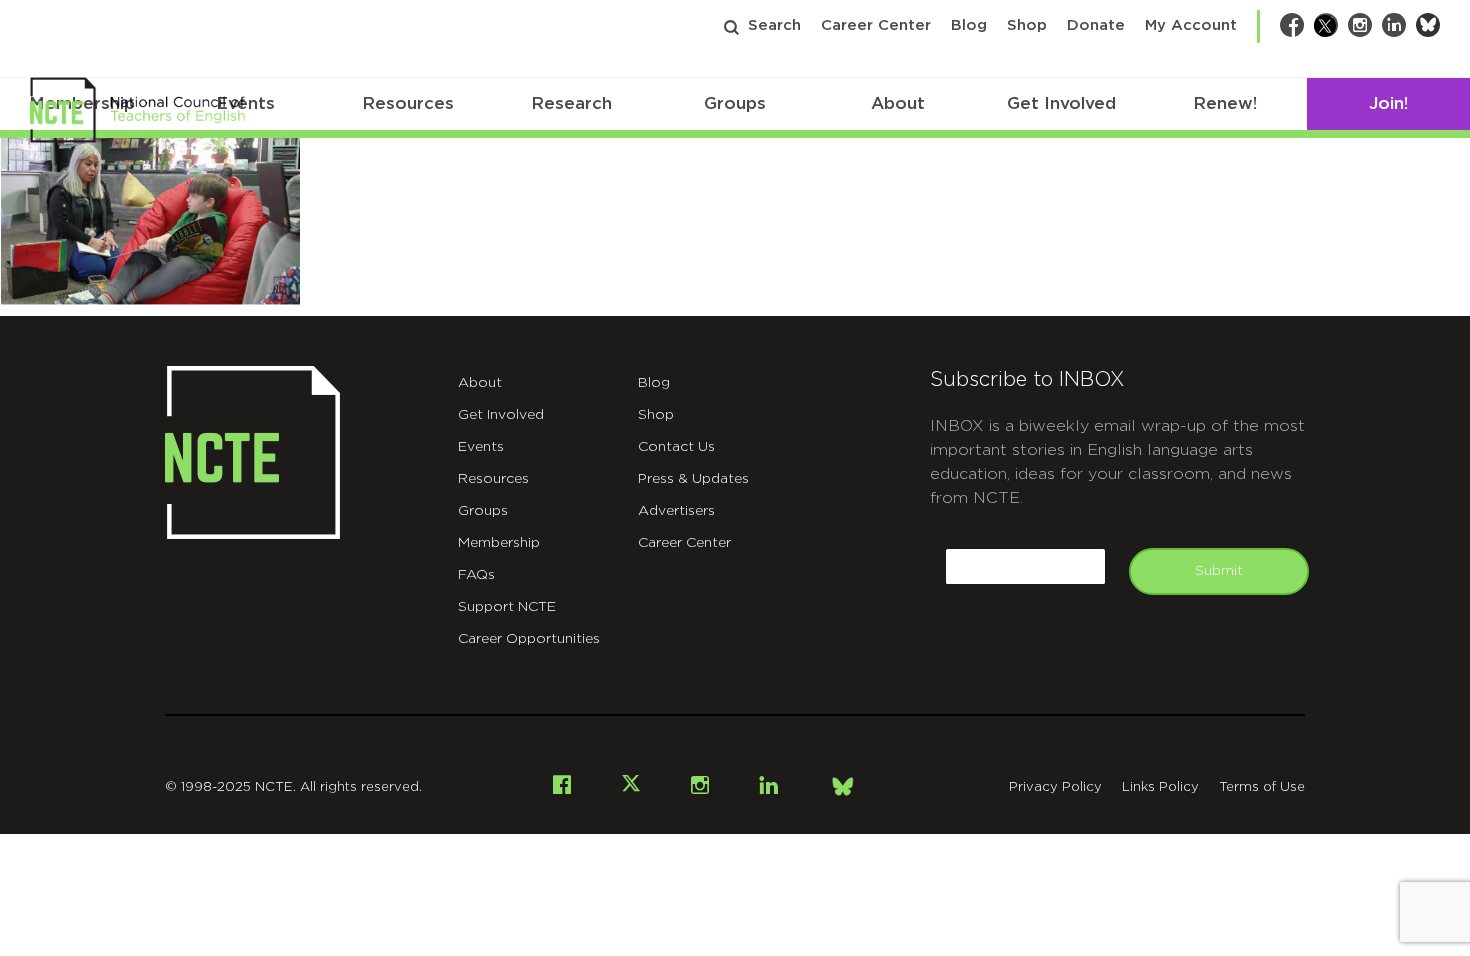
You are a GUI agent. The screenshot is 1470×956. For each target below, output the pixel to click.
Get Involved (1061, 103)
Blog (969, 25)
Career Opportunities (529, 639)
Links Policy (1160, 787)
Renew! (1225, 103)
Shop (1027, 25)
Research (571, 103)
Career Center (876, 25)
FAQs (476, 575)
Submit (1219, 571)
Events (481, 447)
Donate (1096, 25)
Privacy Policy (1055, 787)
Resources (408, 103)
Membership (499, 543)
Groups (735, 103)
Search (774, 25)
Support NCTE (507, 607)
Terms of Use (1262, 787)
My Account (1191, 25)
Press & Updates (693, 479)
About (898, 103)
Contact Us (676, 447)
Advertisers (676, 511)
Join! (1388, 103)
